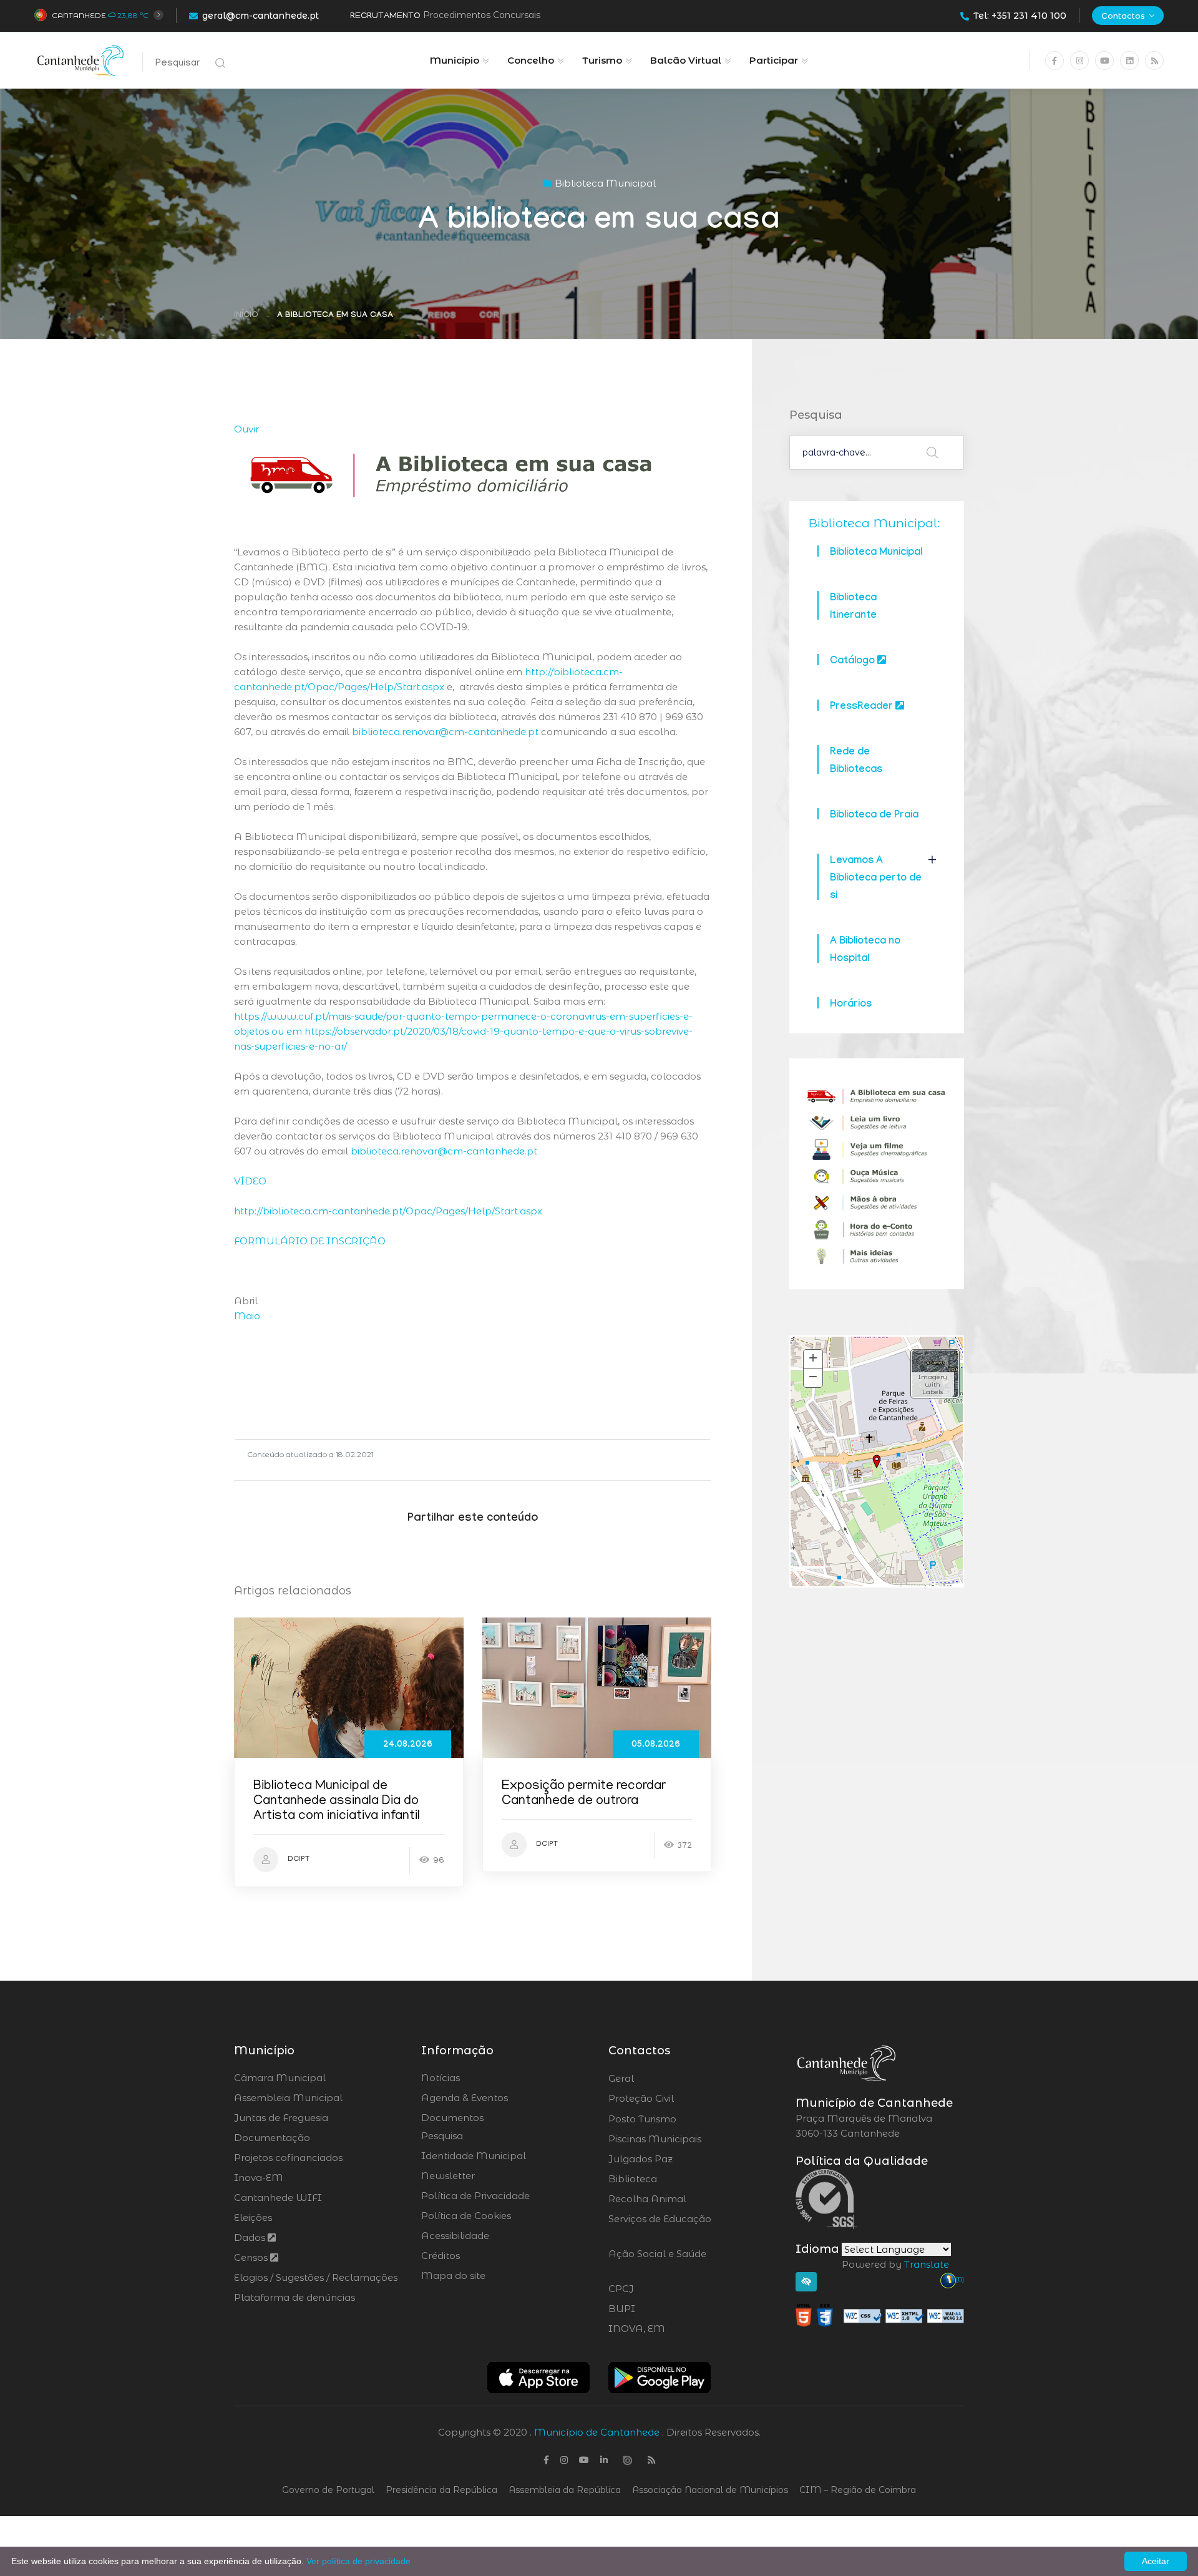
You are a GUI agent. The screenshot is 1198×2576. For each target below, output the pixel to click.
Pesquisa (442, 2136)
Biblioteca (667, 2179)
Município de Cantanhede (597, 2432)
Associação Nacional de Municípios (710, 2490)
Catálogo (854, 662)
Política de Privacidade (475, 2196)
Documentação (272, 2138)
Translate (927, 2264)
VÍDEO (250, 1181)
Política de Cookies (466, 2216)
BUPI (656, 2309)
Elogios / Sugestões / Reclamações (316, 2277)
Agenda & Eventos (465, 2098)
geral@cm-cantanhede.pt (261, 16)
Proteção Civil (675, 2099)
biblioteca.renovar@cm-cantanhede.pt (445, 732)
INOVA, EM (671, 2329)
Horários (851, 1005)
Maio (247, 1316)
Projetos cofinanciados (288, 2158)
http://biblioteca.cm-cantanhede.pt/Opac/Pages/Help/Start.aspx (388, 1211)
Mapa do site (453, 2276)
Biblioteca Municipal (876, 553)
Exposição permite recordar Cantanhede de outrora (584, 1794)
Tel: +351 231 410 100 (1020, 16)
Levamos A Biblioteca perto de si (876, 879)
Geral (655, 2079)
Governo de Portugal (328, 2490)
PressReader (863, 707)
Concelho (531, 60)
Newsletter (448, 2176)
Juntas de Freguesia (281, 2118)
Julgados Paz (675, 2159)
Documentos (452, 2118)
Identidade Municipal (474, 2156)
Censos (252, 2257)
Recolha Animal (680, 2199)
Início (246, 315)
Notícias (441, 2078)
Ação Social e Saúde (657, 2261)
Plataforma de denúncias (295, 2297)
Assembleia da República (565, 2490)
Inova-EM (259, 2178)
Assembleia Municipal (288, 2098)
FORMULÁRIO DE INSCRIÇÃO (310, 1241)
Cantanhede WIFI (278, 2198)
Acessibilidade (455, 2236)
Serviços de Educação (660, 2227)
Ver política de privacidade (358, 2561)
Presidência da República (441, 2490)
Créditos (441, 2256)
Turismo (602, 60)
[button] (935, 1374)
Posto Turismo (675, 2119)
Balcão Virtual (686, 60)
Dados (251, 2237)
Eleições (253, 2217)
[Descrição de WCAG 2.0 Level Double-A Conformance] (880, 2315)
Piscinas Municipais (689, 2139)
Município (455, 60)
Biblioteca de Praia (874, 816)
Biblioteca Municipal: (874, 523)
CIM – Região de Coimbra (858, 2490)
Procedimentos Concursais (482, 15)
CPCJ (655, 2289)
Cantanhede (79, 15)
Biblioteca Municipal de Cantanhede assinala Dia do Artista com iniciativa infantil (337, 1802)
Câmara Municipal (280, 2078)
